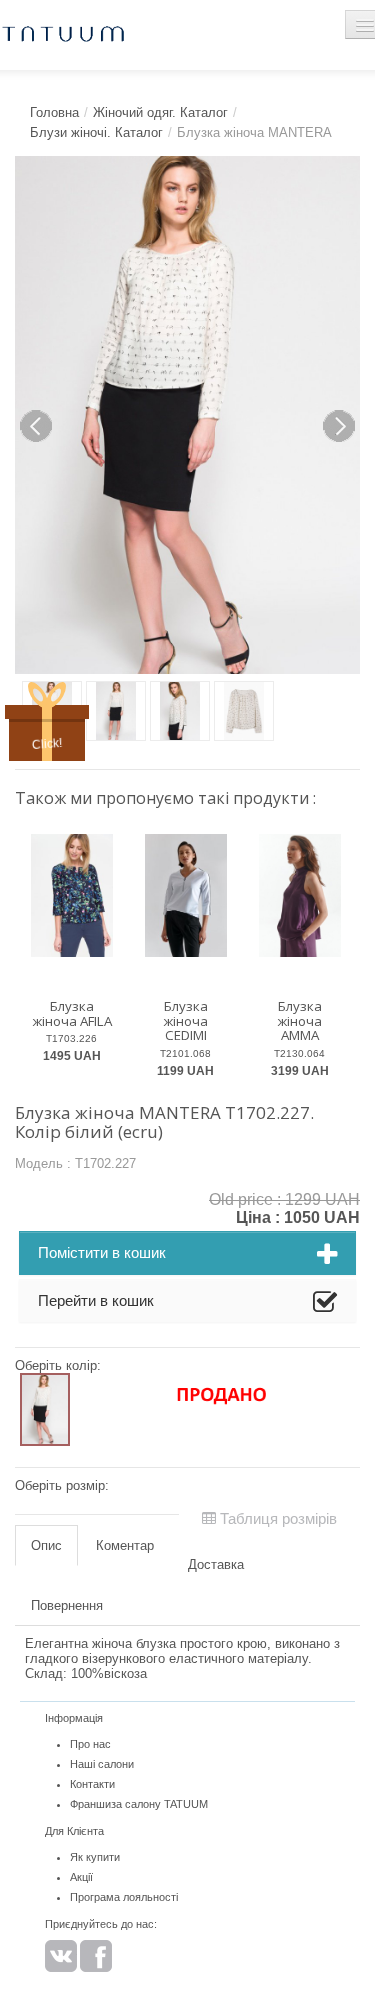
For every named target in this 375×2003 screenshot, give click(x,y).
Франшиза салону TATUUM (139, 1804)
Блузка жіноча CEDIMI (185, 1020)
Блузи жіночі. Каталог (96, 132)
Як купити (95, 1857)
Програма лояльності (124, 1897)
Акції (81, 1877)
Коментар (125, 1545)
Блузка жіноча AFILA (72, 1013)
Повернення (67, 1605)
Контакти (92, 1784)
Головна (54, 112)
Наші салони (102, 1764)
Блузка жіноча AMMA (299, 1020)
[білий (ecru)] (45, 1409)
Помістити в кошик (102, 1252)
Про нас (90, 1744)
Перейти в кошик (96, 1300)
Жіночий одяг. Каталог (160, 112)
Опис (46, 1545)
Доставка (216, 1564)
